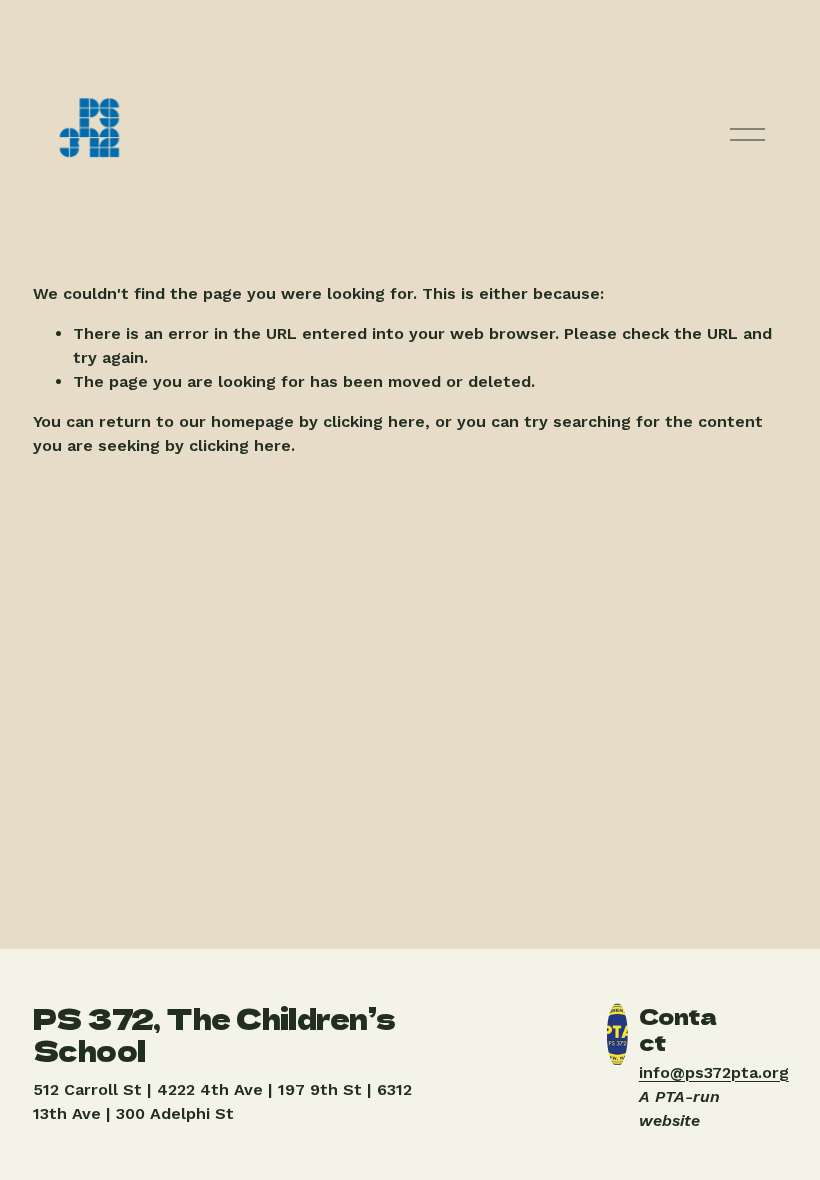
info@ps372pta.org (714, 1072)
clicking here (374, 421)
